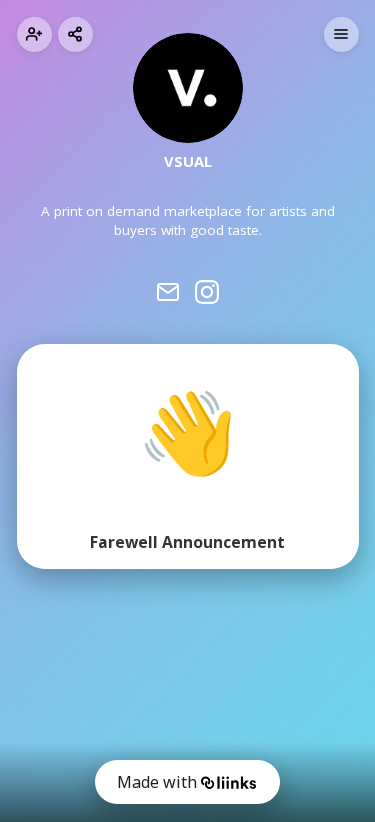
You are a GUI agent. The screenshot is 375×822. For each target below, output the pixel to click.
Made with (157, 782)
